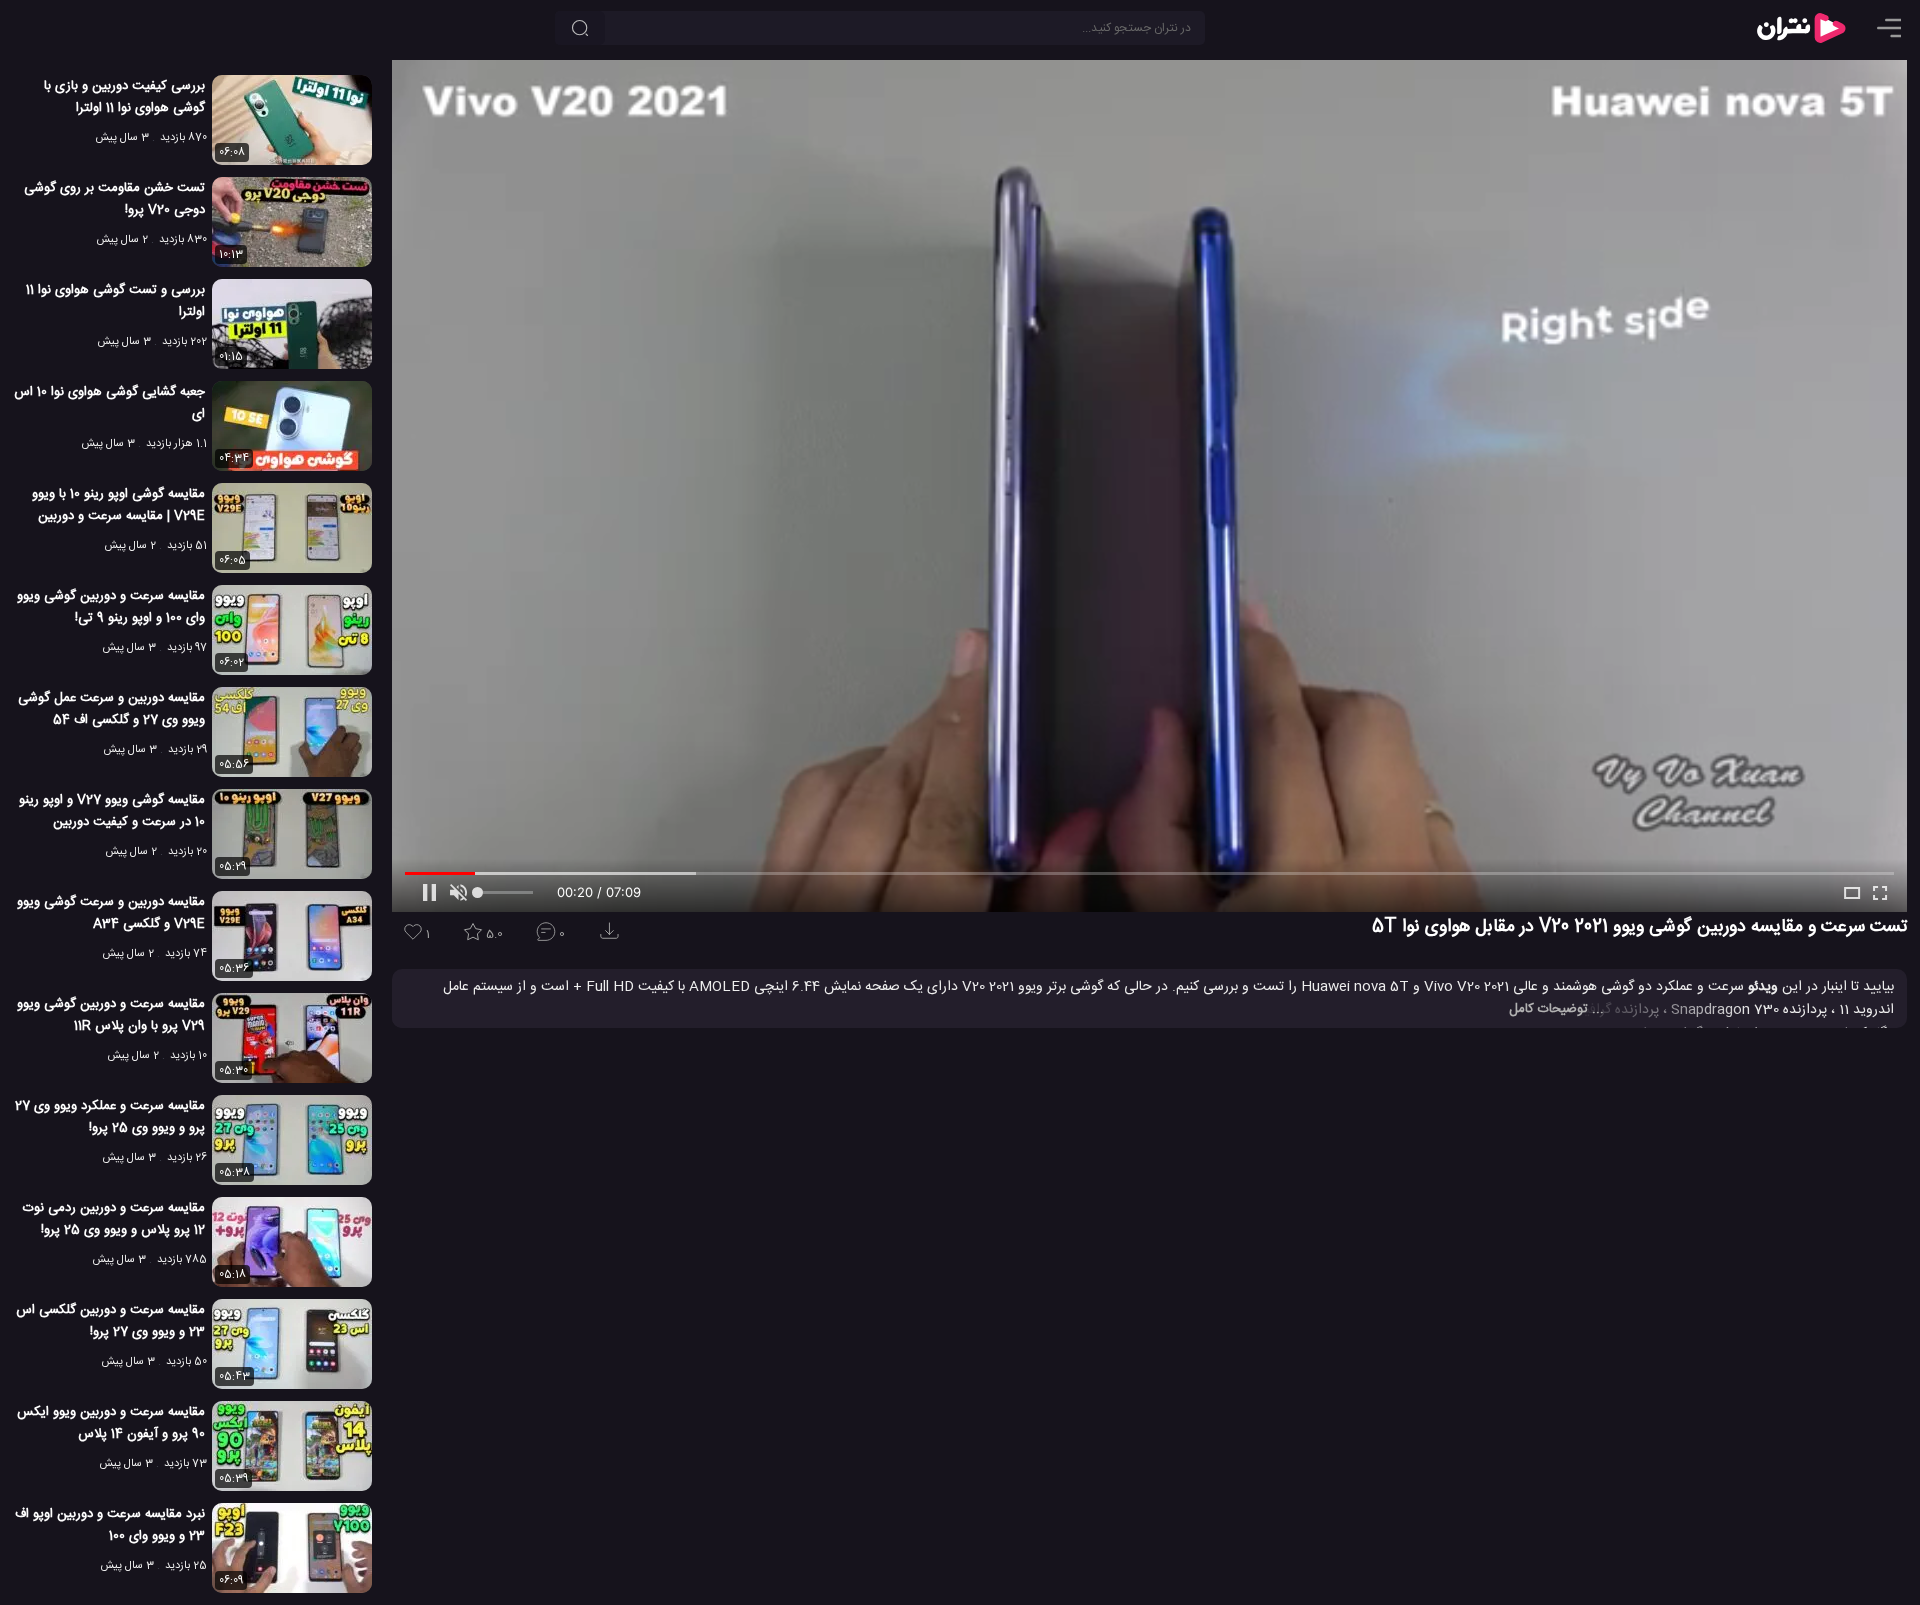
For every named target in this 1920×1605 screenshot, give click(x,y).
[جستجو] (580, 28)
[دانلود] (613, 937)
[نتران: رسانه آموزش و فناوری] (1801, 28)
